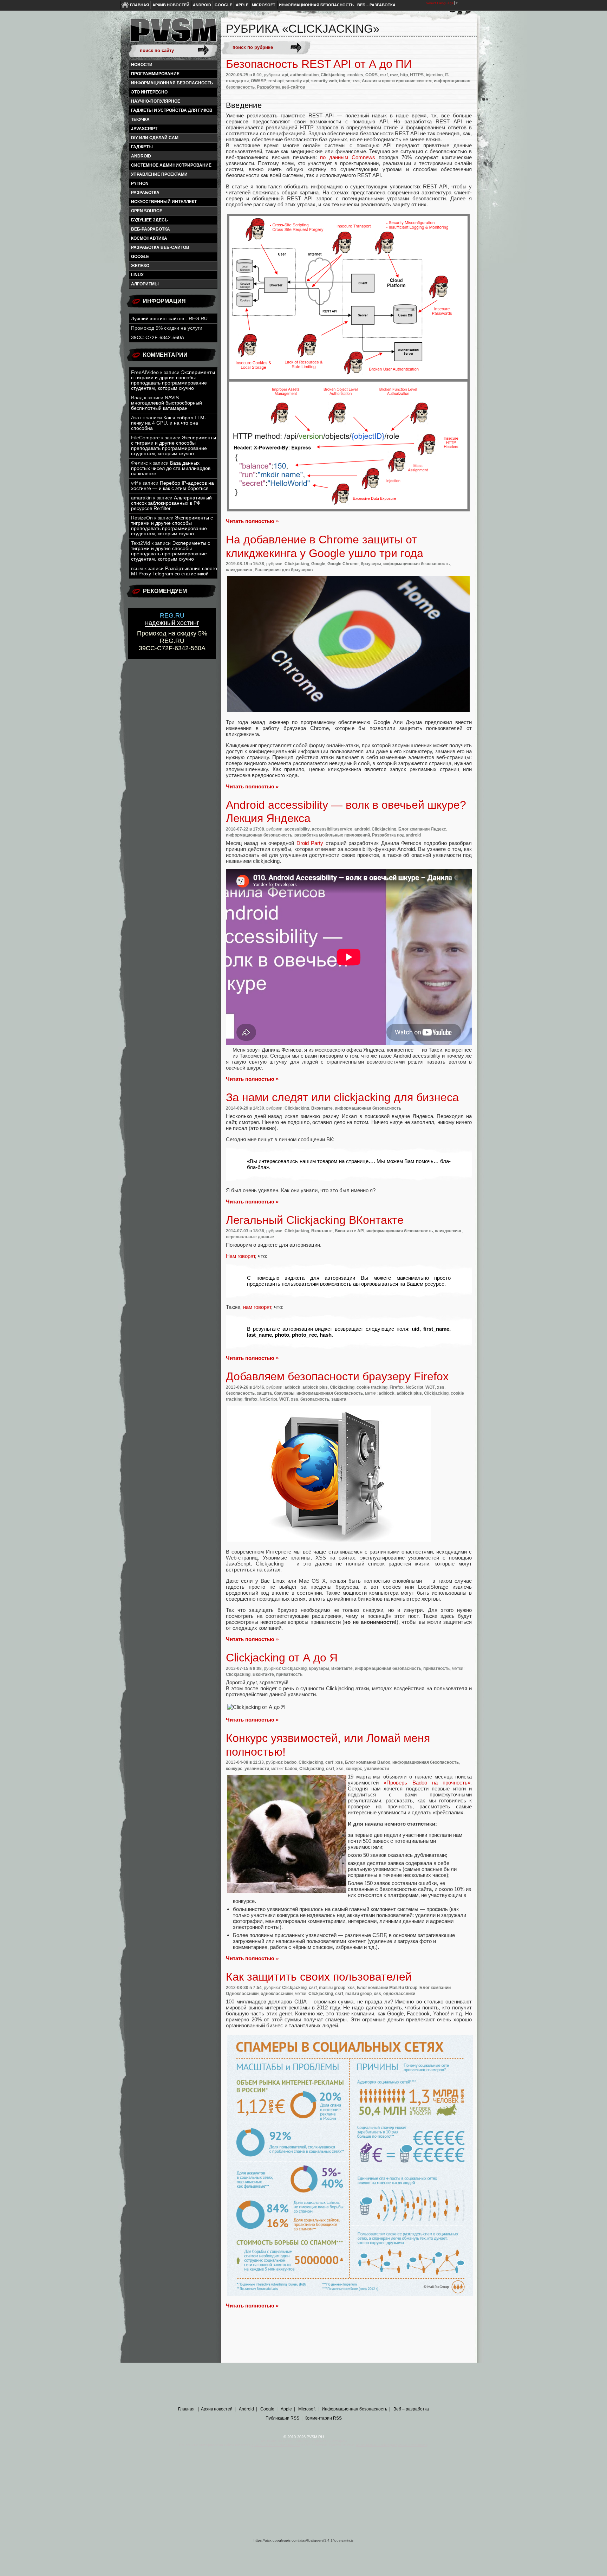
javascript (144, 129)
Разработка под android (396, 835)
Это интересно (149, 92)
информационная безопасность (172, 83)
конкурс (234, 1769)
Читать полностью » (252, 521)
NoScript (415, 1387)
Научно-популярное (156, 101)
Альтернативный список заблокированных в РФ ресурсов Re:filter (171, 503)
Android (202, 5)
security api (297, 81)
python (140, 183)
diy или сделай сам (155, 138)
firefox (251, 1399)
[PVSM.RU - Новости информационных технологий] (173, 33)
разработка (145, 193)
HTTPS (417, 75)
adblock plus (315, 1387)
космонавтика (149, 238)
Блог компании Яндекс (422, 829)
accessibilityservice (332, 829)
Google (223, 5)
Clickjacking (333, 75)
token (345, 81)
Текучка (140, 120)
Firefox (397, 1387)
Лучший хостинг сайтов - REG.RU (169, 319)
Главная (139, 5)
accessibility (297, 829)
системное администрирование (171, 165)
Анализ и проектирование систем (397, 81)
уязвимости (257, 1769)
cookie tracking (372, 1387)
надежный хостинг (172, 619)
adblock (292, 1387)
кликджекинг (239, 570)
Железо (140, 266)
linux (137, 275)
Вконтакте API (350, 1231)
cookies (355, 75)
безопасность (315, 1399)
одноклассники (277, 1994)
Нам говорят (240, 1256)
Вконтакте (322, 1108)
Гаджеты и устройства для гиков (172, 110)
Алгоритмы (145, 284)
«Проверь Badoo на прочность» (427, 1783)
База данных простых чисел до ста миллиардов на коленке (171, 468)
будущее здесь (149, 220)
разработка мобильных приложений (332, 835)
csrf (384, 75)
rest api (276, 81)
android (141, 156)
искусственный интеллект (164, 202)
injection (434, 75)
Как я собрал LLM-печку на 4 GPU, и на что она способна (169, 423)
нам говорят (257, 1307)
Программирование (155, 74)
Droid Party (310, 843)
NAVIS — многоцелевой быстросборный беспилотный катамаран (167, 403)
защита (339, 1399)
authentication (304, 75)
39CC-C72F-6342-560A (158, 338)
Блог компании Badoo (368, 1762)
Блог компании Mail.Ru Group (387, 1988)
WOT (430, 1387)
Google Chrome (343, 564)
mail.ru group (332, 1988)
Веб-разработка (151, 229)
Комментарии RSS (323, 2418)
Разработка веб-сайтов (160, 247)
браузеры (371, 564)
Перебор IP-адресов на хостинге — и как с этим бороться (172, 486)
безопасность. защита (249, 1393)
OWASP (259, 81)
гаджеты (142, 147)
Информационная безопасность (316, 5)
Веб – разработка (376, 5)
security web (324, 81)
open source (147, 211)
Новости (142, 65)
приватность (436, 1668)
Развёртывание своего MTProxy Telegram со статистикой (174, 571)
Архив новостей (171, 5)
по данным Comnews (348, 157)
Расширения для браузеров (284, 570)
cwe (394, 75)
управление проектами (159, 174)
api (285, 75)
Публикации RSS (282, 2418)
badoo (290, 1762)
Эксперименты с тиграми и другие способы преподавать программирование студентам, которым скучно (173, 380)
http (404, 75)
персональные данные (250, 1237)
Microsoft (264, 5)
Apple (242, 5)
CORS (371, 75)
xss (356, 81)
